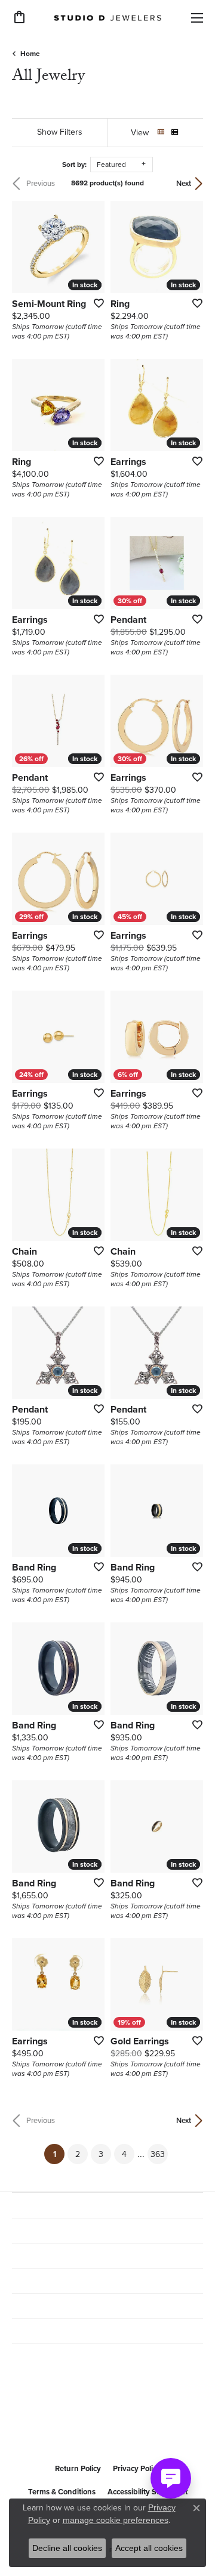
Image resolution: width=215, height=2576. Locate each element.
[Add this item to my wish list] (95, 303)
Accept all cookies (149, 2548)
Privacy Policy (137, 2468)
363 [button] (158, 2154)
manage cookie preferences (116, 2520)
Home (30, 53)
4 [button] (124, 2154)
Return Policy (78, 2468)
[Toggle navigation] (197, 18)
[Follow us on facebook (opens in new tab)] (24, 2428)
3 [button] (101, 2154)
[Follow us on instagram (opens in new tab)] (53, 2428)
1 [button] (59, 2154)
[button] (19, 17)
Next (184, 183)
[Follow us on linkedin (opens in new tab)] (81, 2428)
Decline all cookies (67, 2548)
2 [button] (78, 2154)
